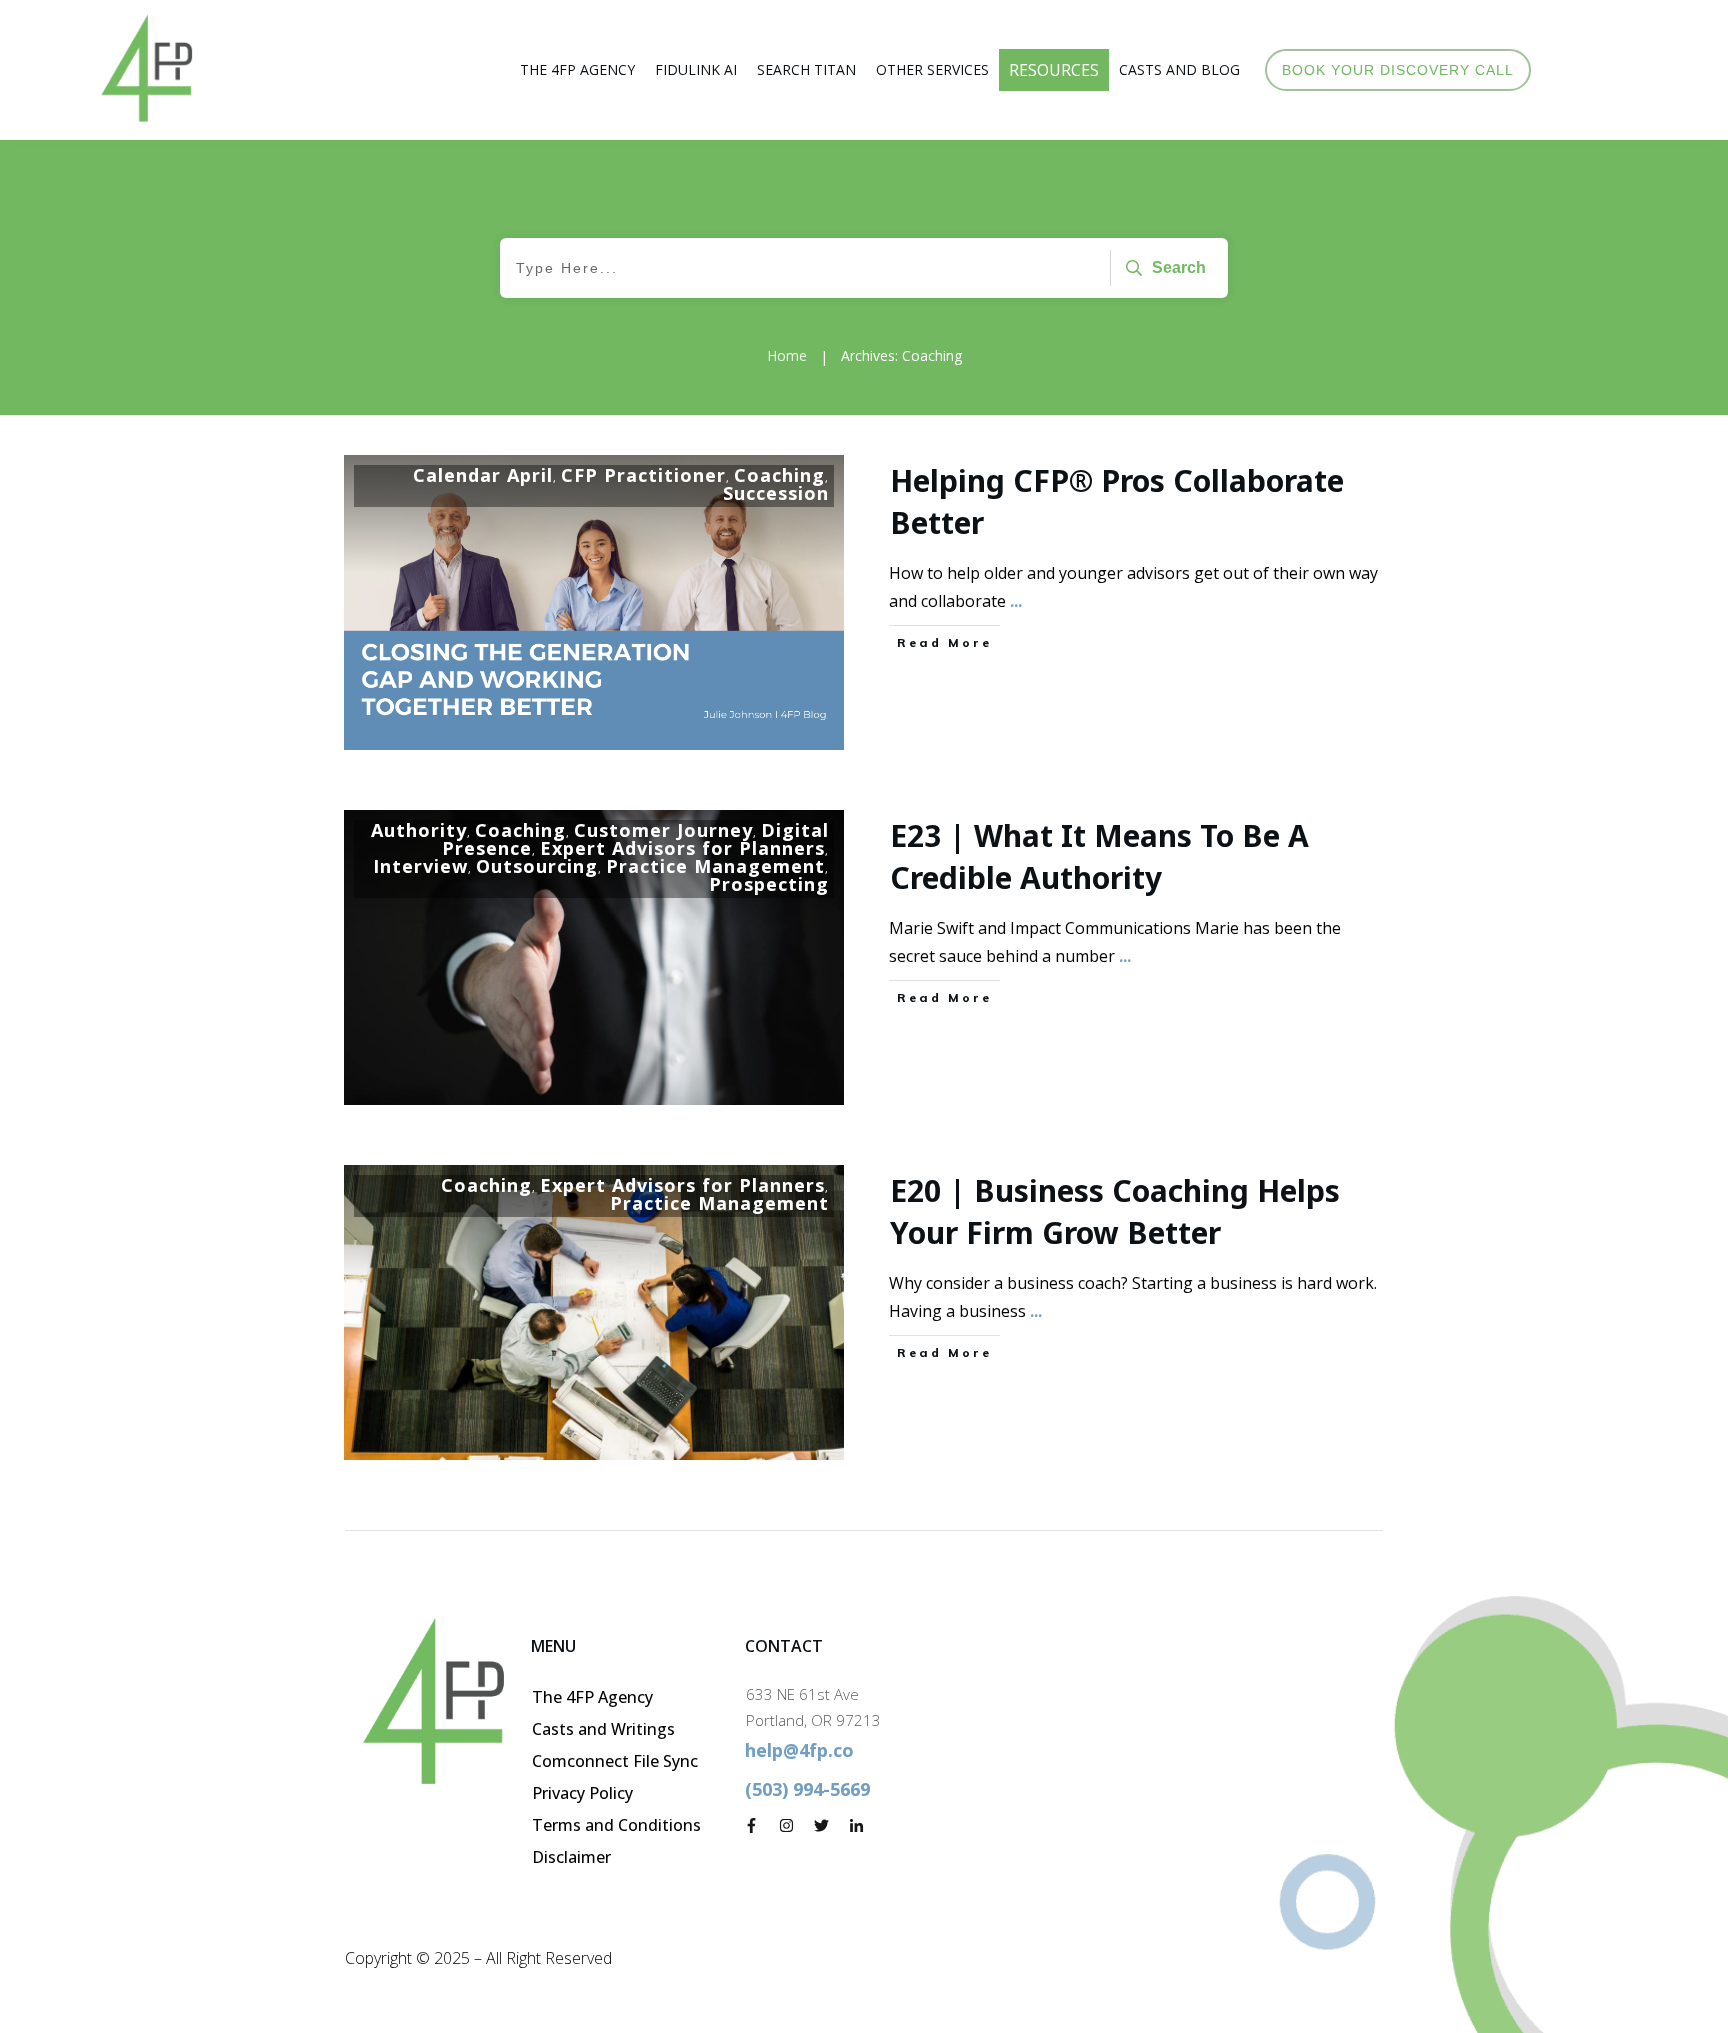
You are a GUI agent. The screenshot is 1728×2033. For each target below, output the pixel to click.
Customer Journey (663, 830)
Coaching (779, 475)
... (1016, 601)
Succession (776, 493)
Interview (420, 866)
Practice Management (715, 866)
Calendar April (483, 475)
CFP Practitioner (643, 475)
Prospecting (769, 884)
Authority (419, 830)
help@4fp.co (799, 1750)
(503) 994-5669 (807, 1789)
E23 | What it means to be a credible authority (1099, 856)
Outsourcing (537, 866)
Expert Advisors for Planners (682, 848)
